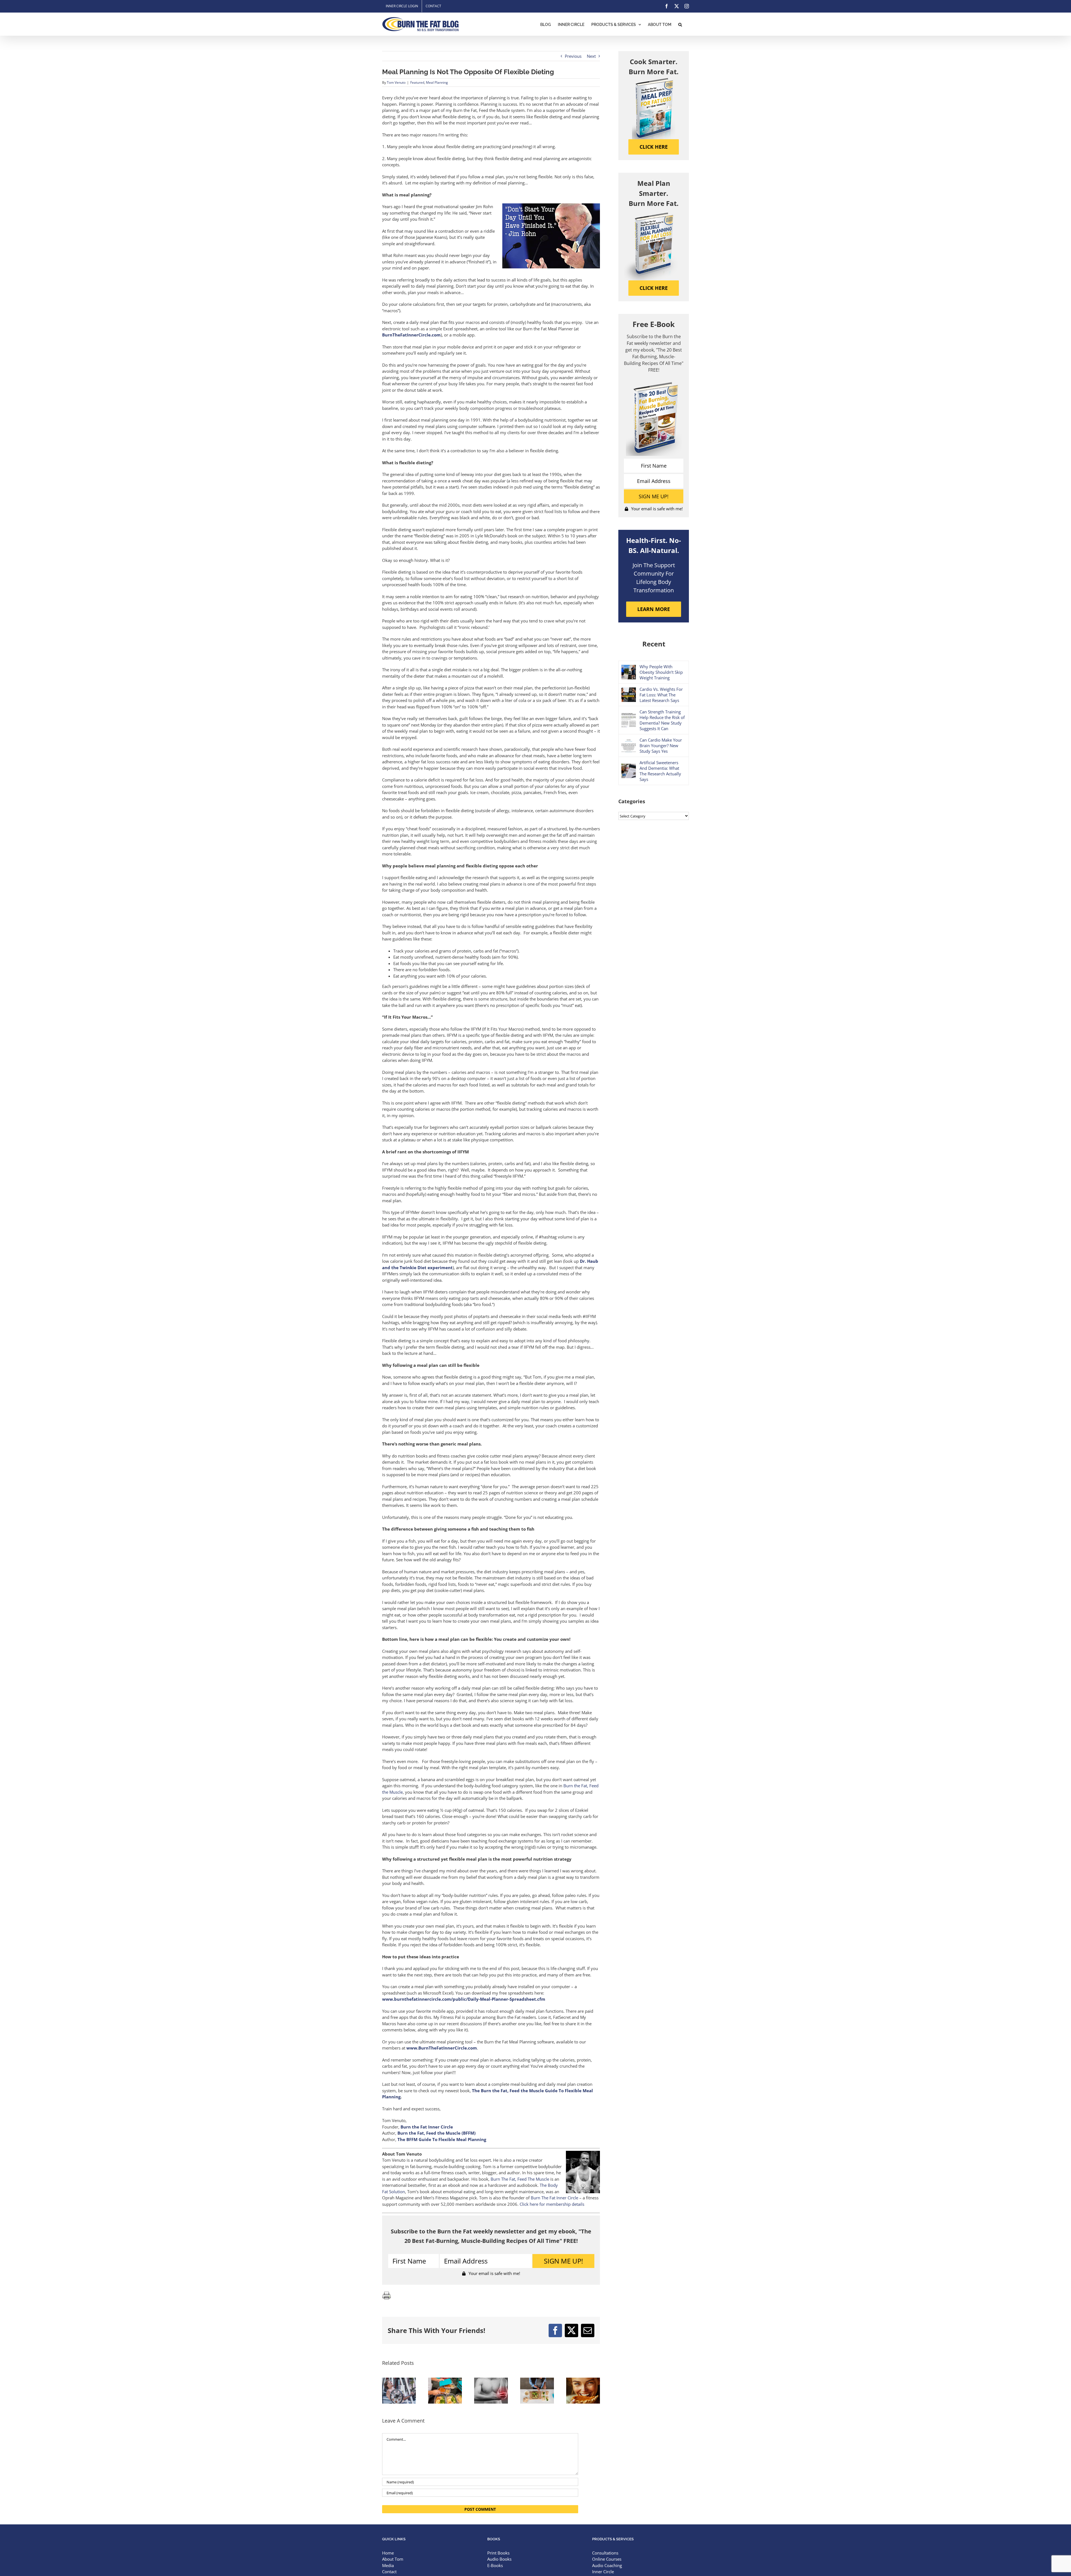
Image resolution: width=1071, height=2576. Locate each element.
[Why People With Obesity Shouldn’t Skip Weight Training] (629, 668)
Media (388, 2565)
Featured (417, 82)
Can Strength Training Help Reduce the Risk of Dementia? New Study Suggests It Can (662, 720)
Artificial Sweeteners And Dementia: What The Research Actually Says (660, 771)
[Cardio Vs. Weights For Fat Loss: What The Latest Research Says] (629, 691)
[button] (680, 24)
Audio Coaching (607, 2565)
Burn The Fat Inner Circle (554, 2198)
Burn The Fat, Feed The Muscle (520, 2179)
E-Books (495, 2565)
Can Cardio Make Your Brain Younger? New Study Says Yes (661, 745)
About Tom (393, 2559)
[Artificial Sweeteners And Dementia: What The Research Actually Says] (629, 767)
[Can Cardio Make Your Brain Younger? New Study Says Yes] (629, 741)
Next (591, 56)
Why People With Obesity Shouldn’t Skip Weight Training (661, 672)
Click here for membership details (552, 2204)
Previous (573, 56)
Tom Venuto (396, 82)
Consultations (605, 2553)
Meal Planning (437, 82)
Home (388, 2553)
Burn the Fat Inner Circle (427, 2127)
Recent (654, 644)
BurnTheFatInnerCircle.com (411, 335)
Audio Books (499, 2559)
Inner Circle (603, 2572)
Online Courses (607, 2559)
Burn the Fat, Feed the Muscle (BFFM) (436, 2133)
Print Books (498, 2553)
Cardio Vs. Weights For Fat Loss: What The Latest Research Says (661, 695)
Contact (389, 2572)
